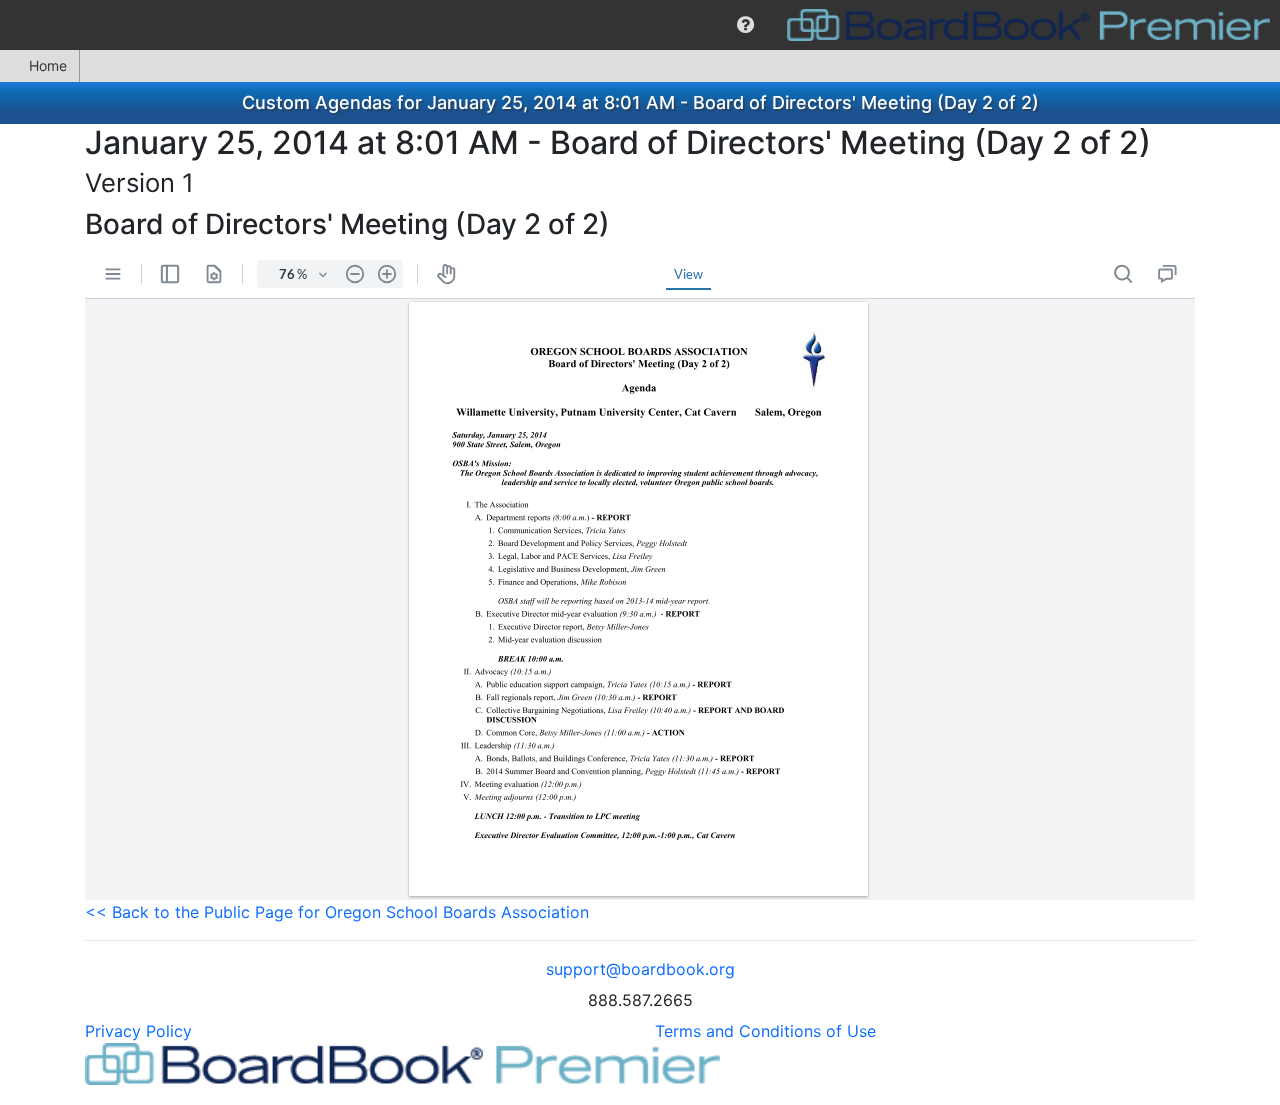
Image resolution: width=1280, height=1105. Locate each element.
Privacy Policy (138, 1031)
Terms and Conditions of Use (765, 1031)
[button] (745, 25)
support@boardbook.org (640, 969)
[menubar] (640, 25)
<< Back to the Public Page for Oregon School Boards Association (337, 912)
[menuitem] (745, 25)
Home (48, 65)
